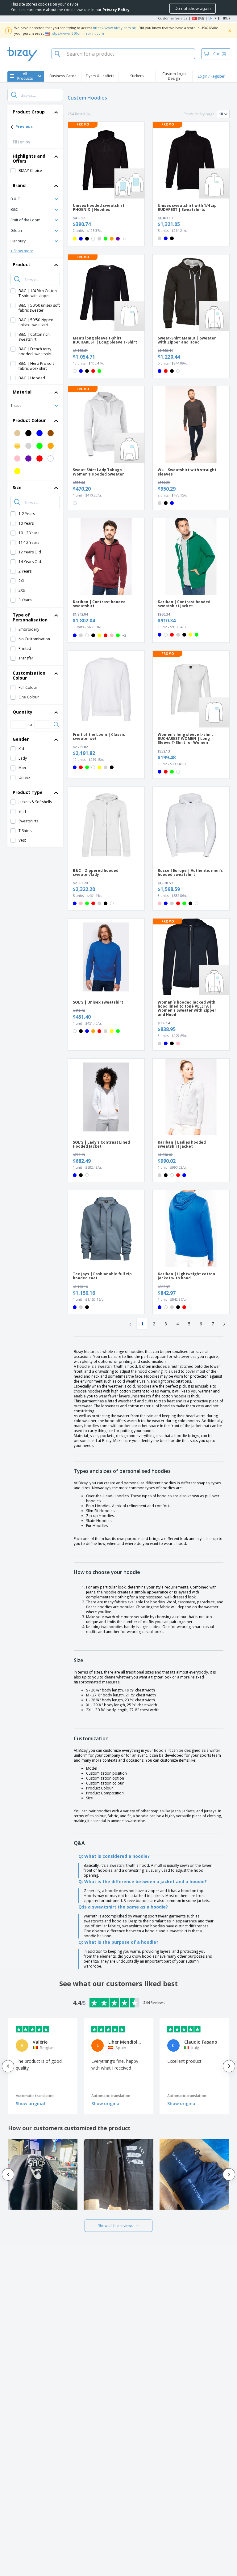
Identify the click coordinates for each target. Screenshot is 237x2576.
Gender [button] (21, 739)
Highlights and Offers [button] (29, 158)
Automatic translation (35, 2096)
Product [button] (21, 264)
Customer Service (173, 18)
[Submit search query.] (14, 95)
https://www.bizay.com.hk (114, 28)
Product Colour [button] (29, 420)
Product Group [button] (29, 112)
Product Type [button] (28, 792)
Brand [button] (19, 185)
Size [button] (17, 487)
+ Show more (22, 251)
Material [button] (22, 392)
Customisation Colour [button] (29, 675)
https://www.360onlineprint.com (77, 33)
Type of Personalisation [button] (30, 617)
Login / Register (211, 76)
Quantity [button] (23, 712)
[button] (35, 199)
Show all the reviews (116, 2226)
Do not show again (193, 8)
